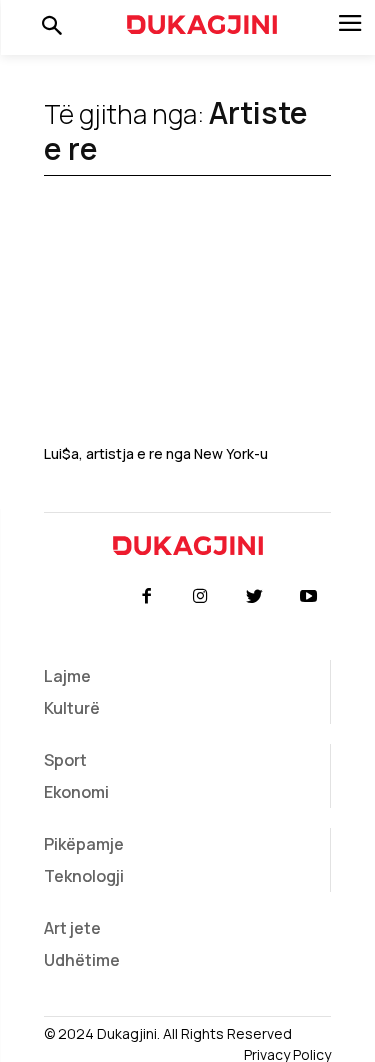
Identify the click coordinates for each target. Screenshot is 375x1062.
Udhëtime (82, 960)
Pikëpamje (84, 844)
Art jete (72, 928)
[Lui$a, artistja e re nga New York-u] (187, 336)
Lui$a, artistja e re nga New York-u (156, 453)
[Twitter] (255, 597)
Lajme (67, 676)
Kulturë (72, 708)
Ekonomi (76, 792)
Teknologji (84, 876)
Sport (65, 760)
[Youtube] (309, 597)
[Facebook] (146, 597)
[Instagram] (200, 597)
